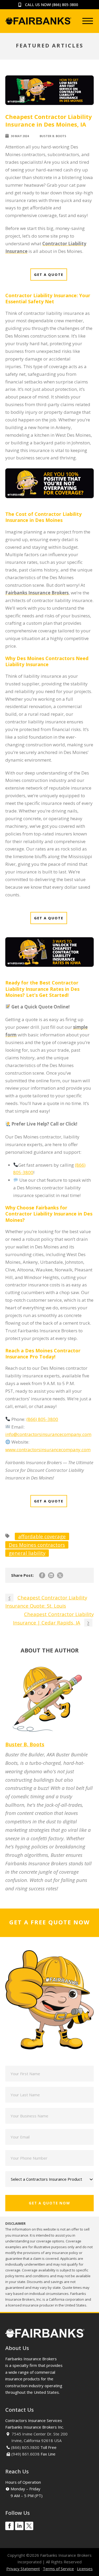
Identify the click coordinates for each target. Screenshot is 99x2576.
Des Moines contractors (37, 1545)
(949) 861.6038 (25, 2454)
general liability (27, 1553)
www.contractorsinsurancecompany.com (48, 1450)
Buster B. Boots (53, 136)
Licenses (85, 2569)
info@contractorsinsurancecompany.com (48, 1434)
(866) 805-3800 (65, 5)
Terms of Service (58, 2569)
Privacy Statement (23, 2569)
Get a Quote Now (49, 2203)
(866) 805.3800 (25, 2447)
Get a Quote (49, 275)
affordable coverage (42, 1536)
